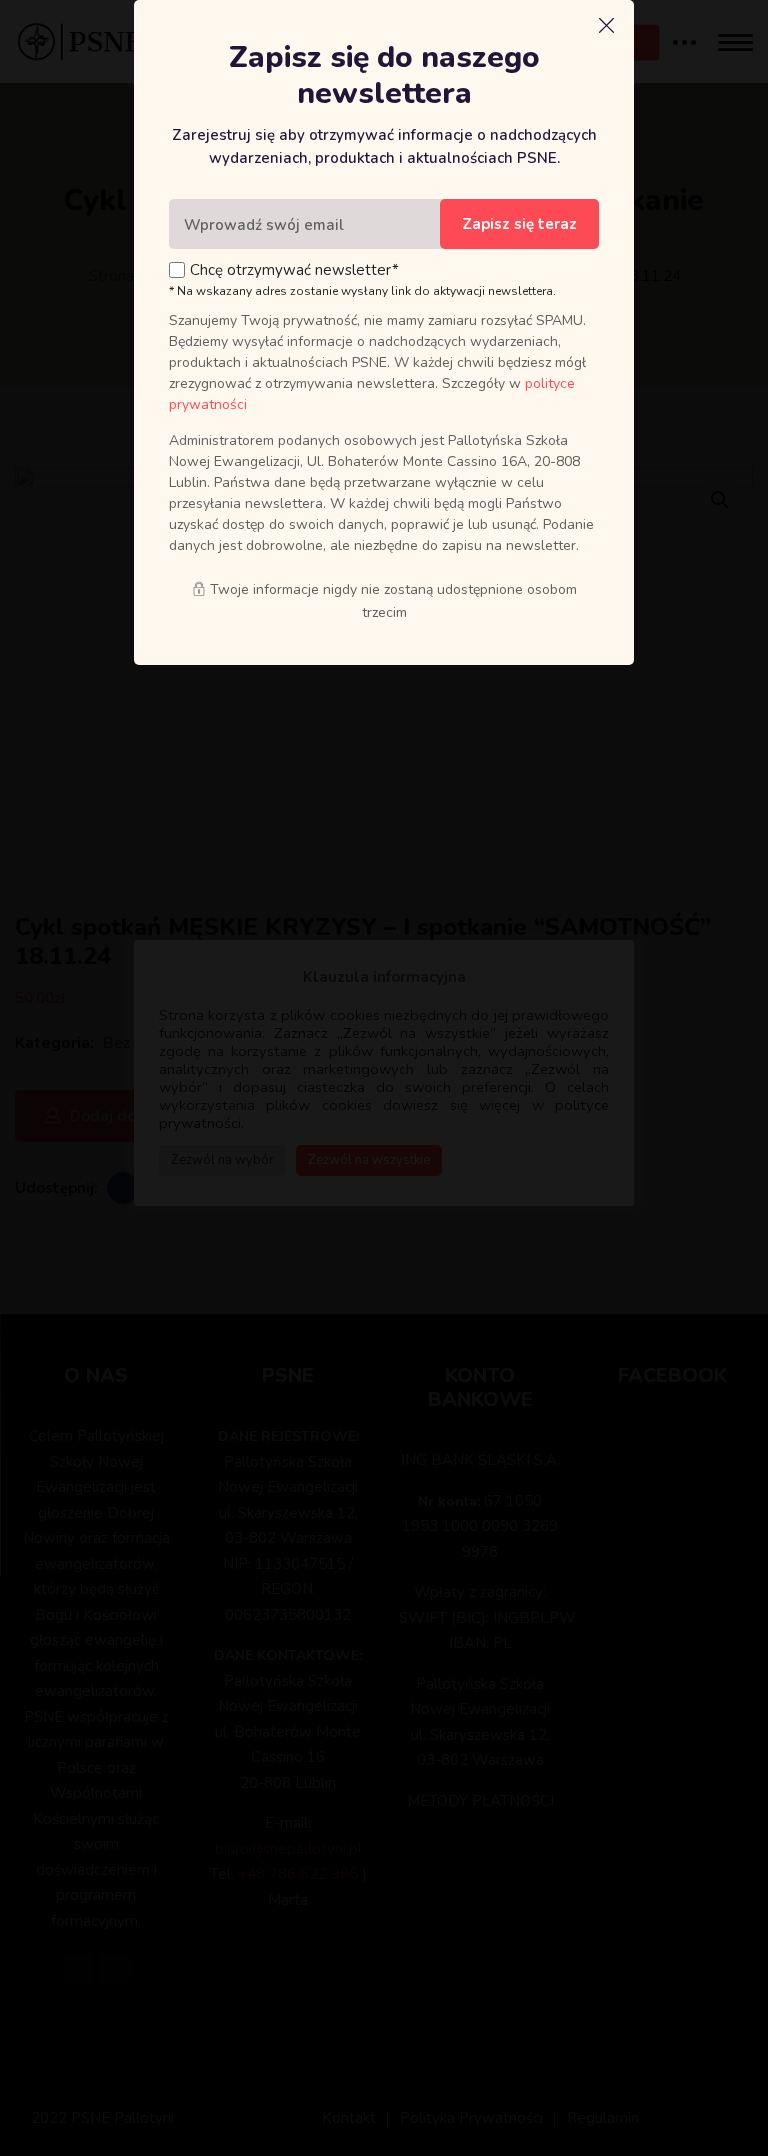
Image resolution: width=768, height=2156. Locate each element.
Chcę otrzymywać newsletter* (294, 270)
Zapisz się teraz (519, 224)
